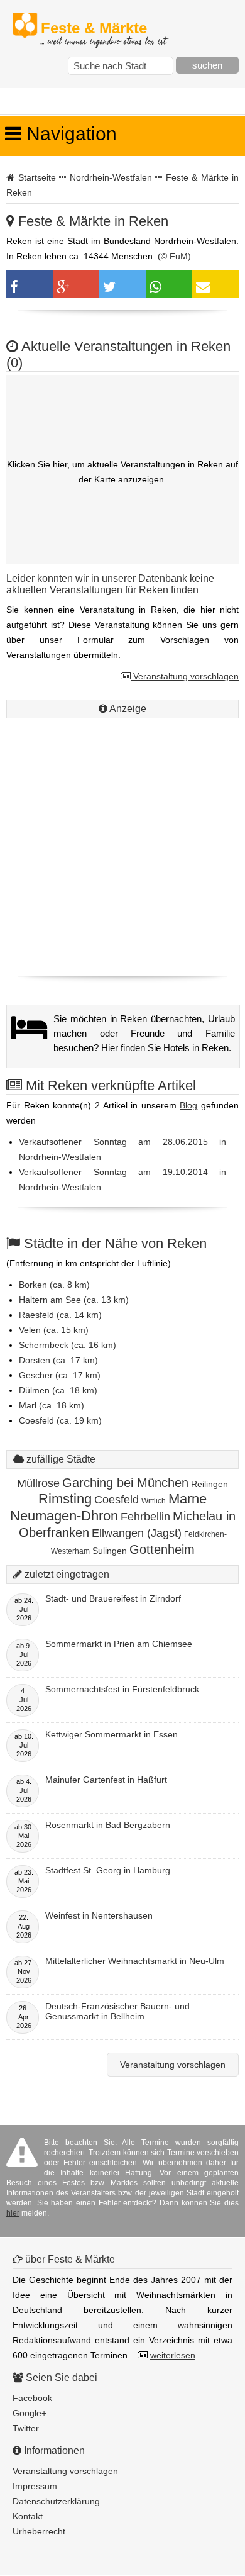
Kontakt (28, 2516)
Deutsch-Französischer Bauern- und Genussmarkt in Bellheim (117, 2011)
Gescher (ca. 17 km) (60, 1375)
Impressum (35, 2486)
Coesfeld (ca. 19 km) (60, 1420)
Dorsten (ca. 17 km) (58, 1360)
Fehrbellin (145, 1517)
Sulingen (110, 1551)
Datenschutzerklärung (56, 2501)
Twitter (26, 2428)
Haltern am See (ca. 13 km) (74, 1300)
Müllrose (38, 1483)
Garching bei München (125, 1483)
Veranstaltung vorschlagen (185, 676)
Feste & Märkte (103, 29)
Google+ (30, 2413)
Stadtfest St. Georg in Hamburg (108, 1870)
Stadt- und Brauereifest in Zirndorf (113, 1598)
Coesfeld (117, 1500)
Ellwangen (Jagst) (137, 1533)
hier (13, 2213)
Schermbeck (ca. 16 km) (68, 1345)
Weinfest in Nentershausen (99, 1915)
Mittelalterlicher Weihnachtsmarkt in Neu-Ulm (135, 1961)
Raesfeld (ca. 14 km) (60, 1315)
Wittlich (154, 1501)
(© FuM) (174, 256)
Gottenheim (162, 1549)
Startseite (37, 177)
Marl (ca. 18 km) (52, 1405)
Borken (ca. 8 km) (54, 1285)
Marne (188, 1499)
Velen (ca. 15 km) (54, 1330)
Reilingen (210, 1484)
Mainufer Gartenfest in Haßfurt (106, 1780)
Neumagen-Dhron (64, 1516)
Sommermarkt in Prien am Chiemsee (119, 1644)
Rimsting (65, 1499)
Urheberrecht (39, 2531)
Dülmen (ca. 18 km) (58, 1390)
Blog (188, 1105)
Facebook (32, 2398)
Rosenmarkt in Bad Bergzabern (108, 1825)
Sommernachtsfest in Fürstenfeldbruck (122, 1689)
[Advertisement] (122, 844)
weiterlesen (173, 2355)
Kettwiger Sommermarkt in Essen (112, 1734)
